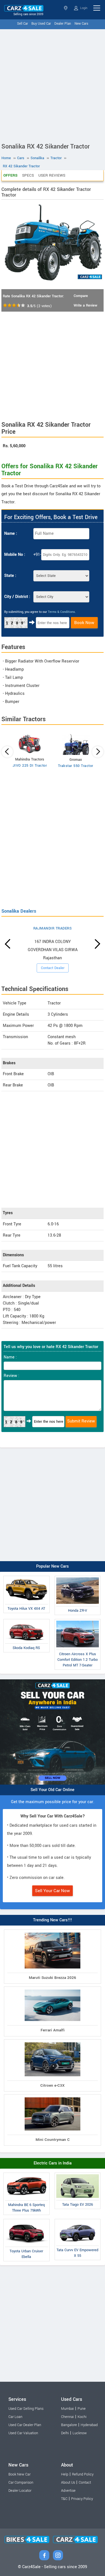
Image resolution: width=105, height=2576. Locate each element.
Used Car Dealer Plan (25, 2425)
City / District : (17, 597)
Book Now (84, 623)
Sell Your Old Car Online (53, 1790)
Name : (11, 534)
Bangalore (69, 2425)
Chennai (67, 2417)
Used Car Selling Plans (26, 2409)
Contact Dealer (53, 968)
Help (65, 2474)
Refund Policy (83, 2474)
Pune (82, 2409)
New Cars (81, 24)
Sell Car (23, 24)
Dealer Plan (63, 24)
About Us (68, 2483)
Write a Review (85, 305)
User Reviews (52, 175)
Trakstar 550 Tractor (76, 766)
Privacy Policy (82, 2499)
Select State (66, 8)
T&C (64, 2499)
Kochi (82, 2417)
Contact (85, 2483)
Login (83, 8)
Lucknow (80, 2433)
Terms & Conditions (61, 612)
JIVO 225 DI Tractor (30, 766)
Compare (81, 296)
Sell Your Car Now (53, 1891)
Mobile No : (15, 555)
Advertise (68, 2491)
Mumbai (67, 2409)
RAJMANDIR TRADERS (53, 928)
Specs (28, 175)
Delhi (65, 2433)
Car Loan (15, 2417)
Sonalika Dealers (19, 911)
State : (10, 576)
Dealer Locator (20, 2491)
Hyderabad (89, 2425)
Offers (11, 175)
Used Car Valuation (23, 2433)
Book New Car (19, 2474)
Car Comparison (21, 2483)
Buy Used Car (41, 24)
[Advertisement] (53, 85)
